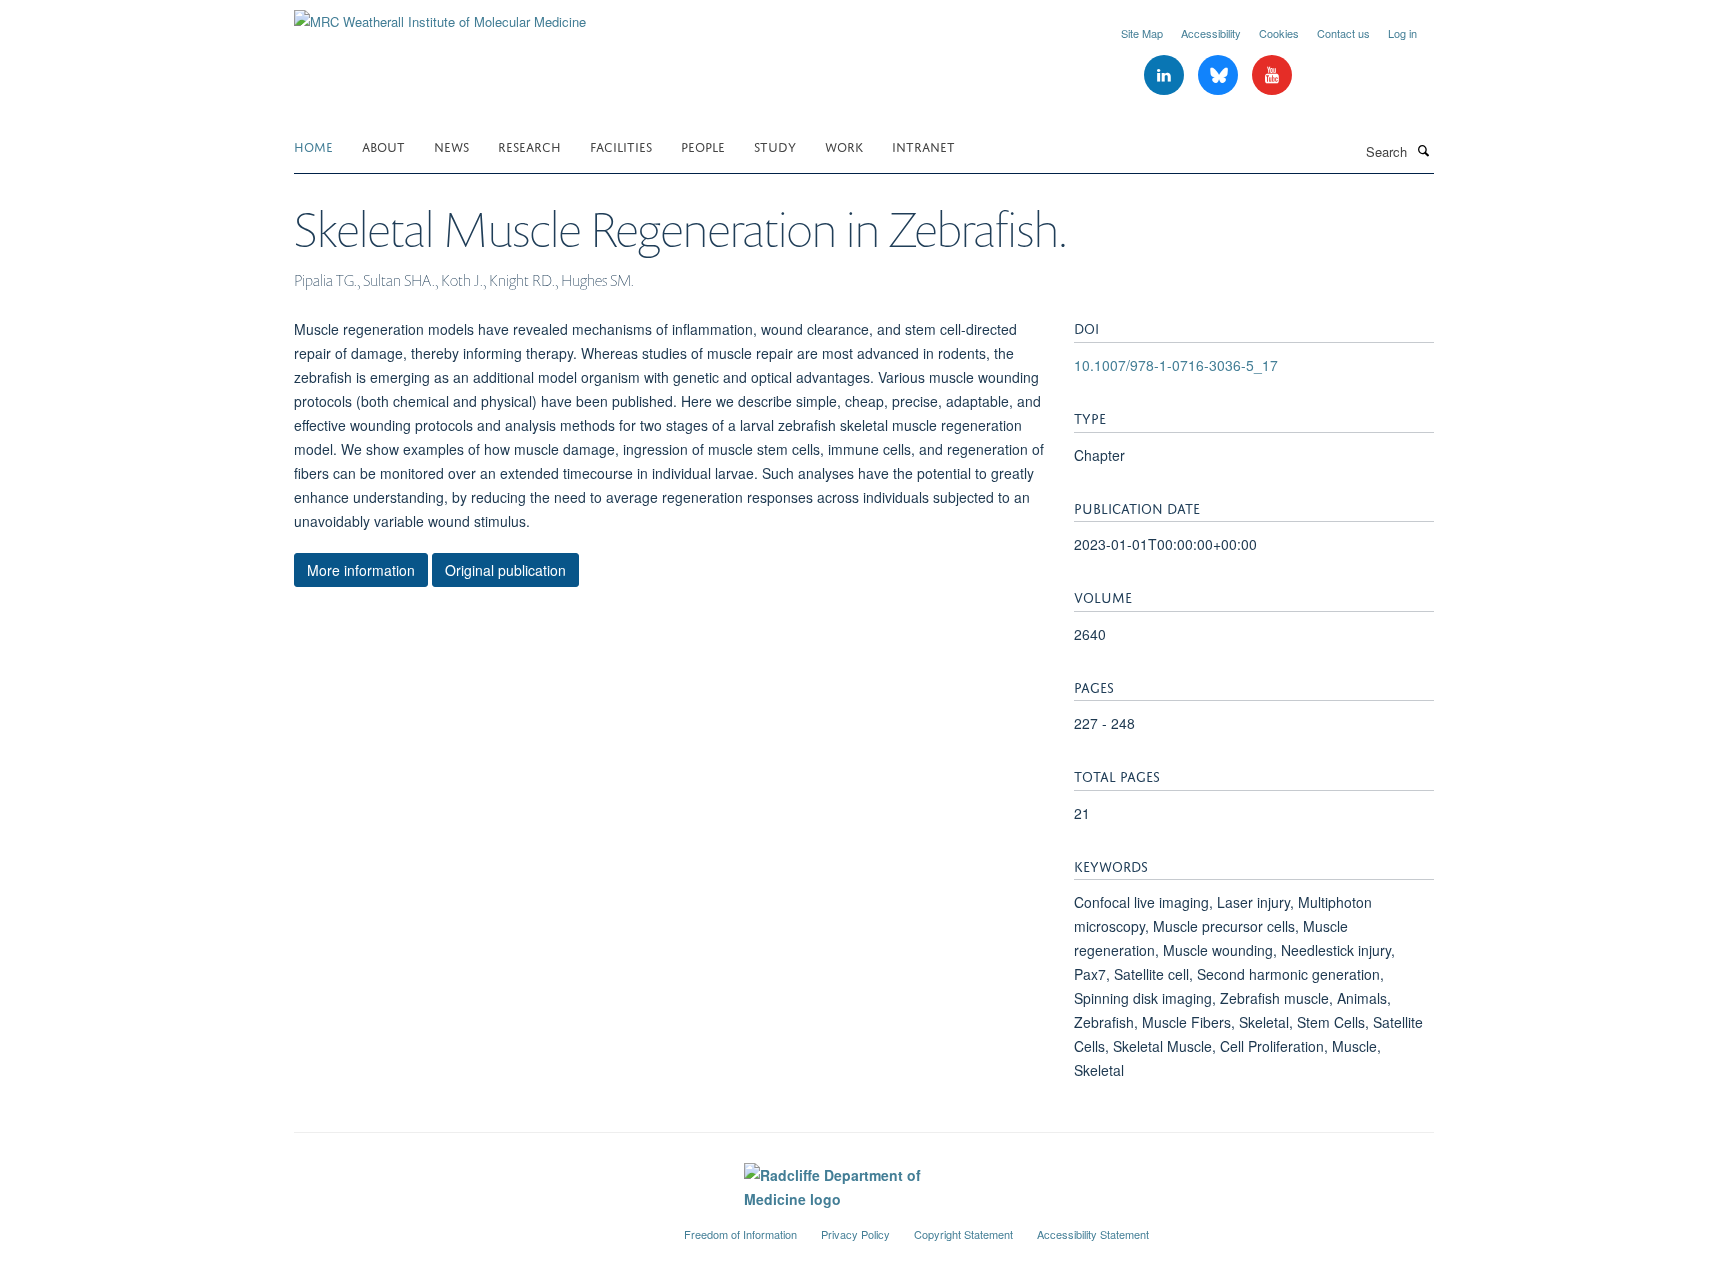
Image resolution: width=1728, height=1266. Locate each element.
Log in (1402, 33)
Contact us (1343, 33)
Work (844, 145)
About (383, 145)
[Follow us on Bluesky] (1220, 75)
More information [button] (361, 570)
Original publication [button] (505, 570)
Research (529, 145)
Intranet (923, 145)
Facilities (621, 145)
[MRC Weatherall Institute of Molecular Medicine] (440, 14)
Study (775, 145)
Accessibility (1211, 33)
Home (313, 145)
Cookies (1279, 33)
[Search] (1423, 150)
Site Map (1142, 33)
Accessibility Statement (1093, 1234)
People (703, 145)
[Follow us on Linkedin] (1166, 75)
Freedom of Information (740, 1234)
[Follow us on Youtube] (1272, 75)
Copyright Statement (963, 1234)
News (451, 145)
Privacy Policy (855, 1234)
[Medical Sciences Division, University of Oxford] (474, 1226)
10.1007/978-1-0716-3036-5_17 (1176, 365)
